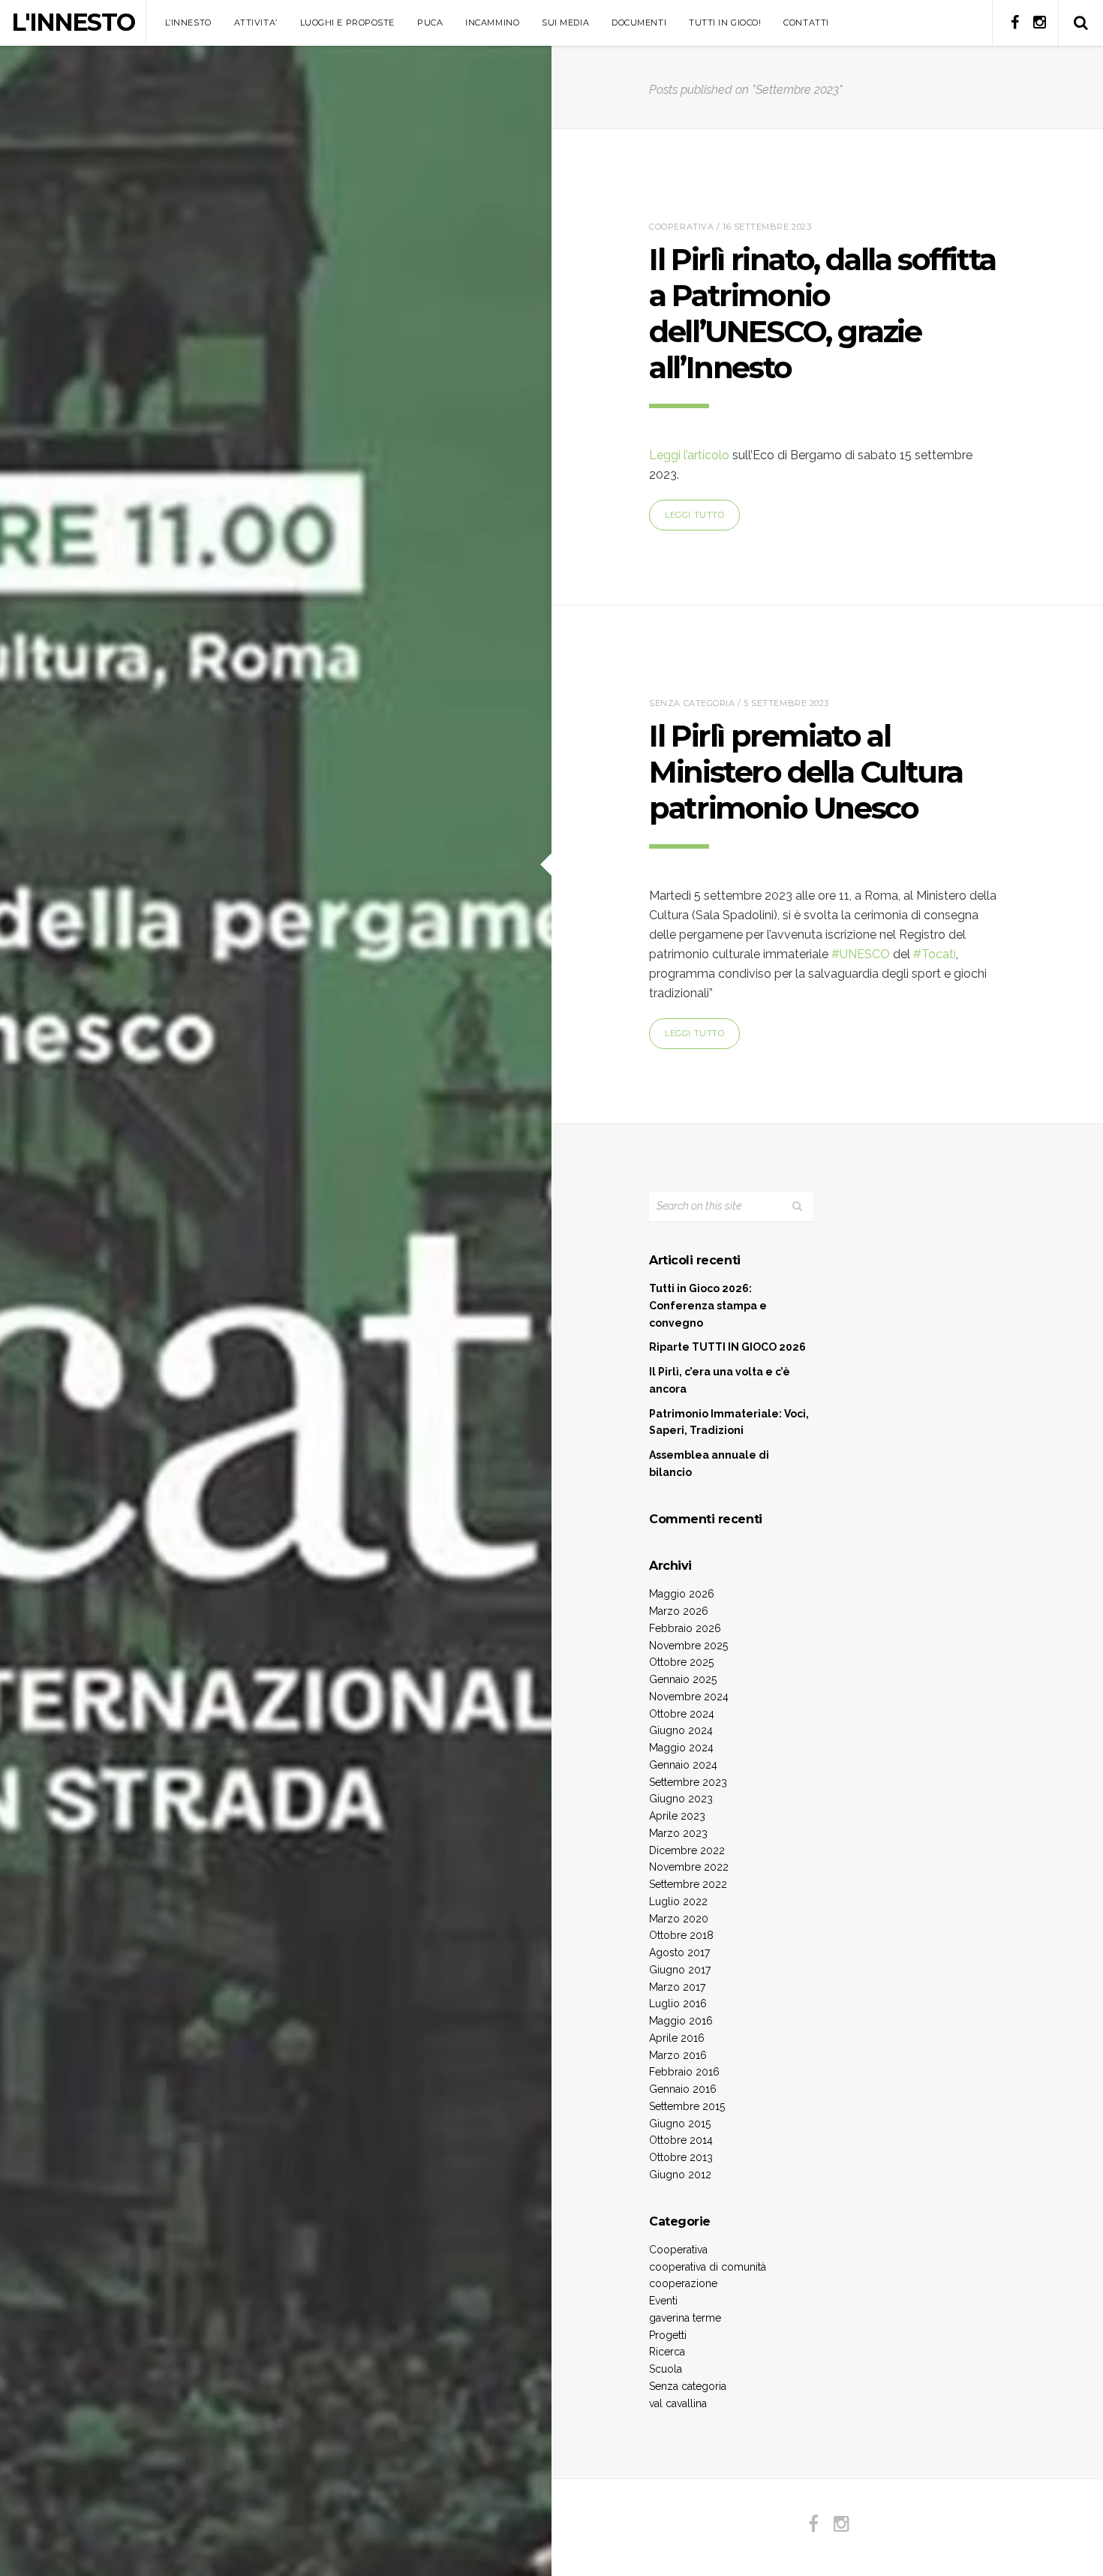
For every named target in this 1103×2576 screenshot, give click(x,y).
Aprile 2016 (677, 2038)
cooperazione (683, 2283)
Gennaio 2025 (683, 1679)
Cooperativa (681, 227)
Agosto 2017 (679, 1952)
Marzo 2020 (679, 1919)
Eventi (663, 2301)
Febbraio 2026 (685, 1628)
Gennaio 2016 (683, 2089)
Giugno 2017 (680, 1970)
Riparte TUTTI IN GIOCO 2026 (727, 1347)
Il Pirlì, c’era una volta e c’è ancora (720, 1380)
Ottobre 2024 (682, 1714)
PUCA (430, 23)
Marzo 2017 (677, 1987)
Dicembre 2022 (687, 1850)
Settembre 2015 (687, 2106)
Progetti (668, 2335)
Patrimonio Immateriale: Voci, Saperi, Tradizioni (729, 1422)
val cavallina (678, 2403)
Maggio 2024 (681, 1748)
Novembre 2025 (688, 1646)
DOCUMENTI (639, 23)
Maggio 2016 (681, 2021)
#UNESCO (861, 954)
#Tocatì (935, 954)
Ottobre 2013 (681, 2157)
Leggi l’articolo (689, 455)
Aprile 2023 (677, 1816)
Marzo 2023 (678, 1833)
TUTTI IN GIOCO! (725, 23)
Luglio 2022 (678, 1901)
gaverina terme (685, 2318)
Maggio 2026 (682, 1594)
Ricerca (667, 2352)
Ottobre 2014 (681, 2140)
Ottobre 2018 (681, 1935)
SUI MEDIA (565, 23)
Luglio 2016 (678, 2003)
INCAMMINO (492, 23)
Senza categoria (692, 703)
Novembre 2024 (689, 1697)
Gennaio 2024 (683, 1765)
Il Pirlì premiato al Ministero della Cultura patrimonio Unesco (806, 772)
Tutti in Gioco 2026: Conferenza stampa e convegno (708, 1306)
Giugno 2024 (681, 1730)
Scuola (666, 2369)
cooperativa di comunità (708, 2267)
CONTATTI (806, 23)
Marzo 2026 (679, 1611)
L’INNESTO (188, 23)
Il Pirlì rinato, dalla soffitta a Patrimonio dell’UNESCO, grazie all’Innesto (822, 313)
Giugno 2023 (681, 1799)
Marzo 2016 (678, 2055)
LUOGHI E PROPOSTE (347, 23)
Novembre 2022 (689, 1867)
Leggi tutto (694, 515)
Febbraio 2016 (684, 2072)
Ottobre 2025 (681, 1662)
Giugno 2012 (680, 2175)
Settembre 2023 (688, 1782)
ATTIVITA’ (256, 23)
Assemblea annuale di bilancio (709, 1464)
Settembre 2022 (688, 1884)
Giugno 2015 (680, 2124)
